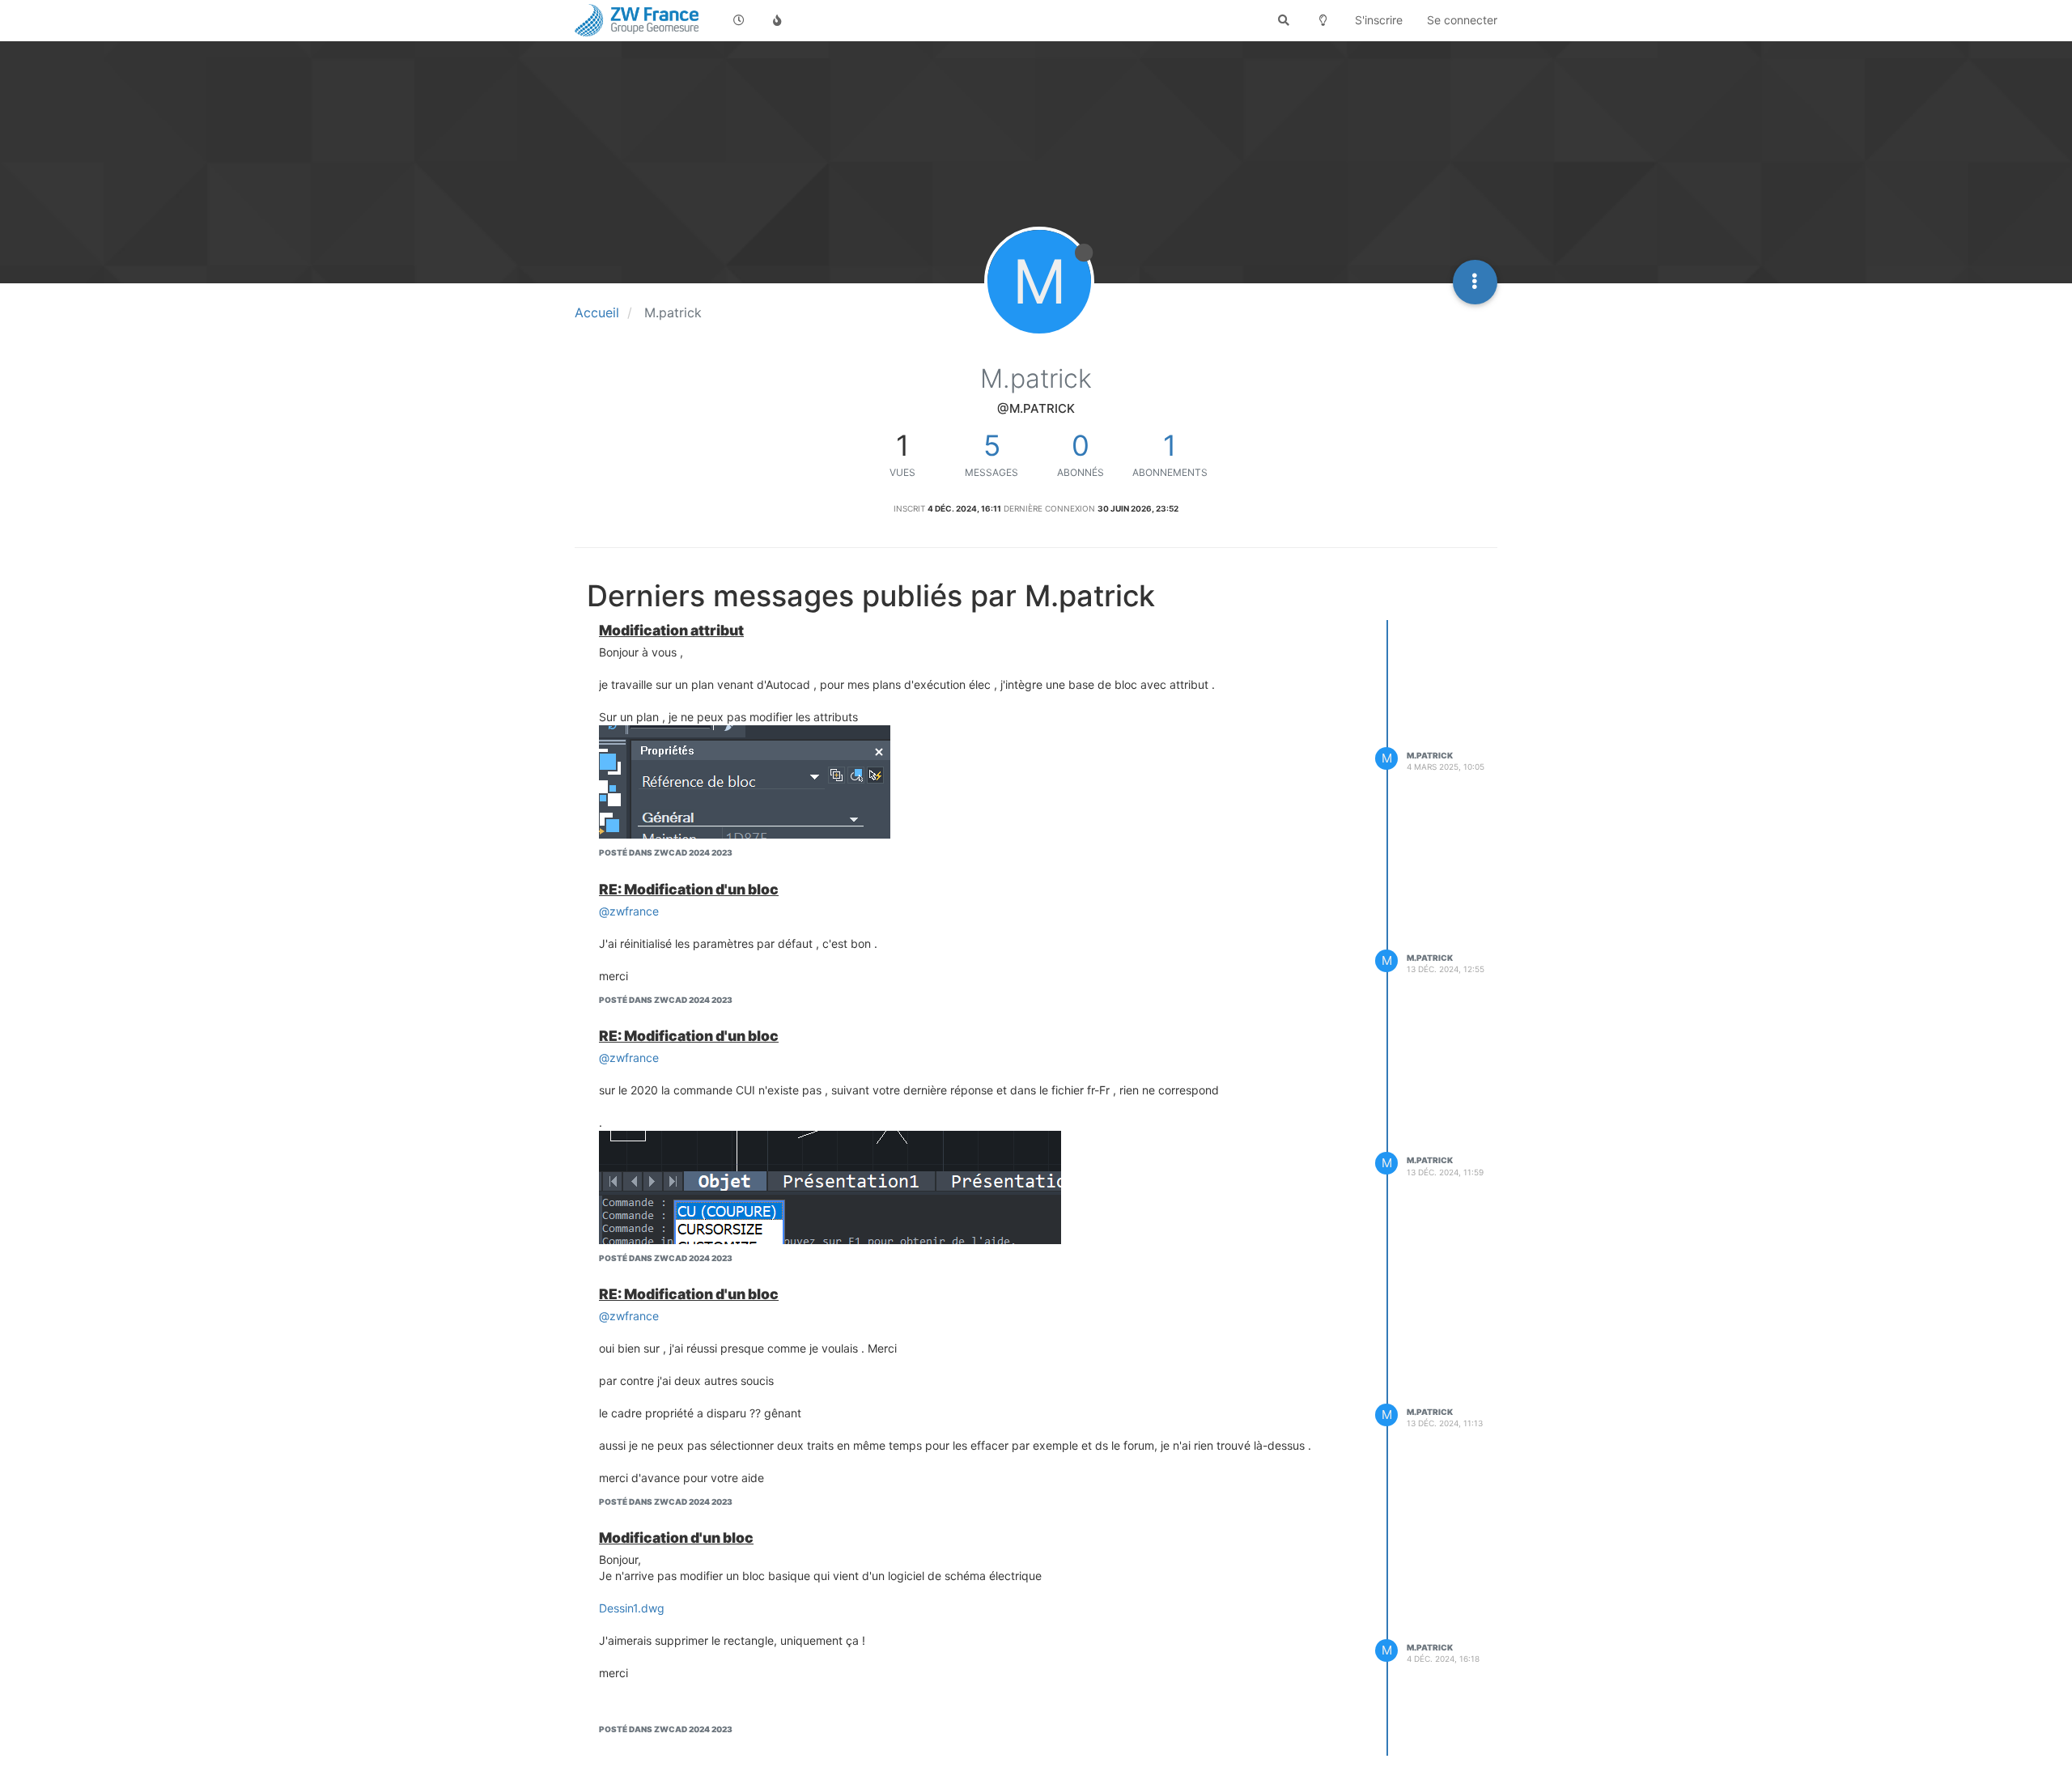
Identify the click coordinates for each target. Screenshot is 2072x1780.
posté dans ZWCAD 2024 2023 (666, 852)
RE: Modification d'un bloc (689, 889)
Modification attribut (671, 630)
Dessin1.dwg (632, 1608)
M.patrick (1430, 755)
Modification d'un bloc (676, 1538)
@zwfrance (629, 911)
